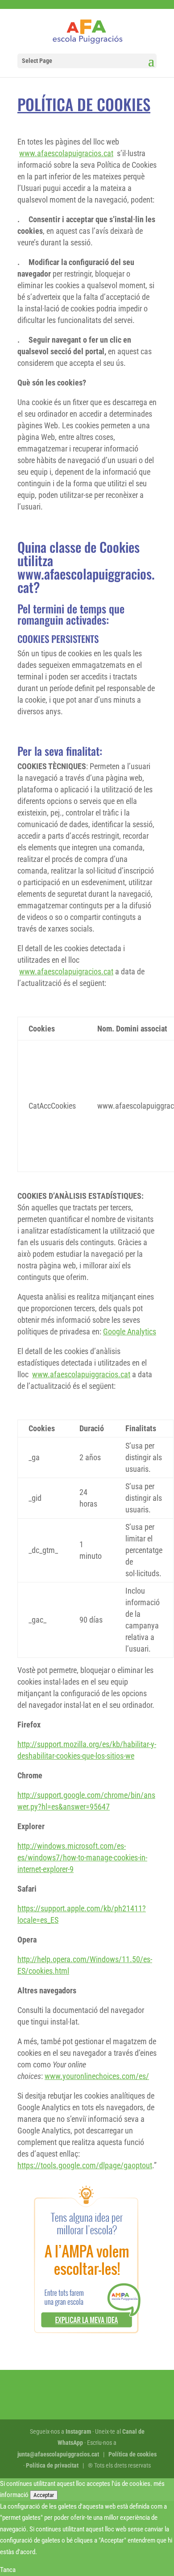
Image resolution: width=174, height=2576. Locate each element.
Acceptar (44, 2495)
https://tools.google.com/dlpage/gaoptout (85, 2165)
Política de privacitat (52, 2465)
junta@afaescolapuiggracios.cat (58, 2454)
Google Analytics (130, 1331)
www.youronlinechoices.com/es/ (97, 2076)
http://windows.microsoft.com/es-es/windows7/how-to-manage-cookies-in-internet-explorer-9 (82, 1857)
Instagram (78, 2431)
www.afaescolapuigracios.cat (66, 153)
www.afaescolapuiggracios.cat (81, 1374)
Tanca (8, 2570)
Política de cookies (133, 2454)
